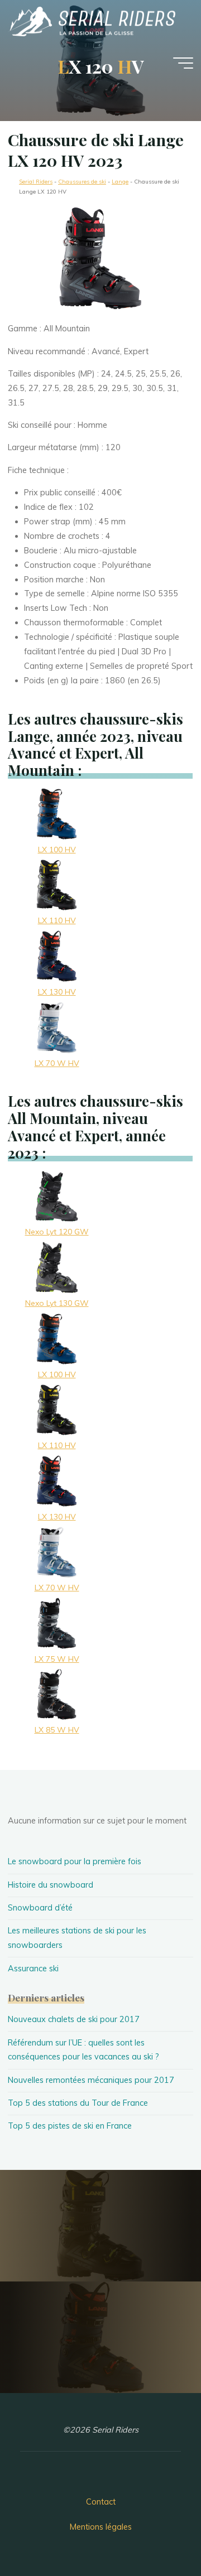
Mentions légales (101, 2527)
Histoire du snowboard (51, 1885)
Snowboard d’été (40, 1908)
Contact (101, 2502)
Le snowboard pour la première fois (75, 1861)
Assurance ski (33, 1969)
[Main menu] (183, 63)
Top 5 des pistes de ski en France (70, 2126)
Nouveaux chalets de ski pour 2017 (74, 2019)
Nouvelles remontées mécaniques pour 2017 (91, 2080)
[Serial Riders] (92, 21)
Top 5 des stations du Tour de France (78, 2103)
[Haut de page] (157, 2532)
